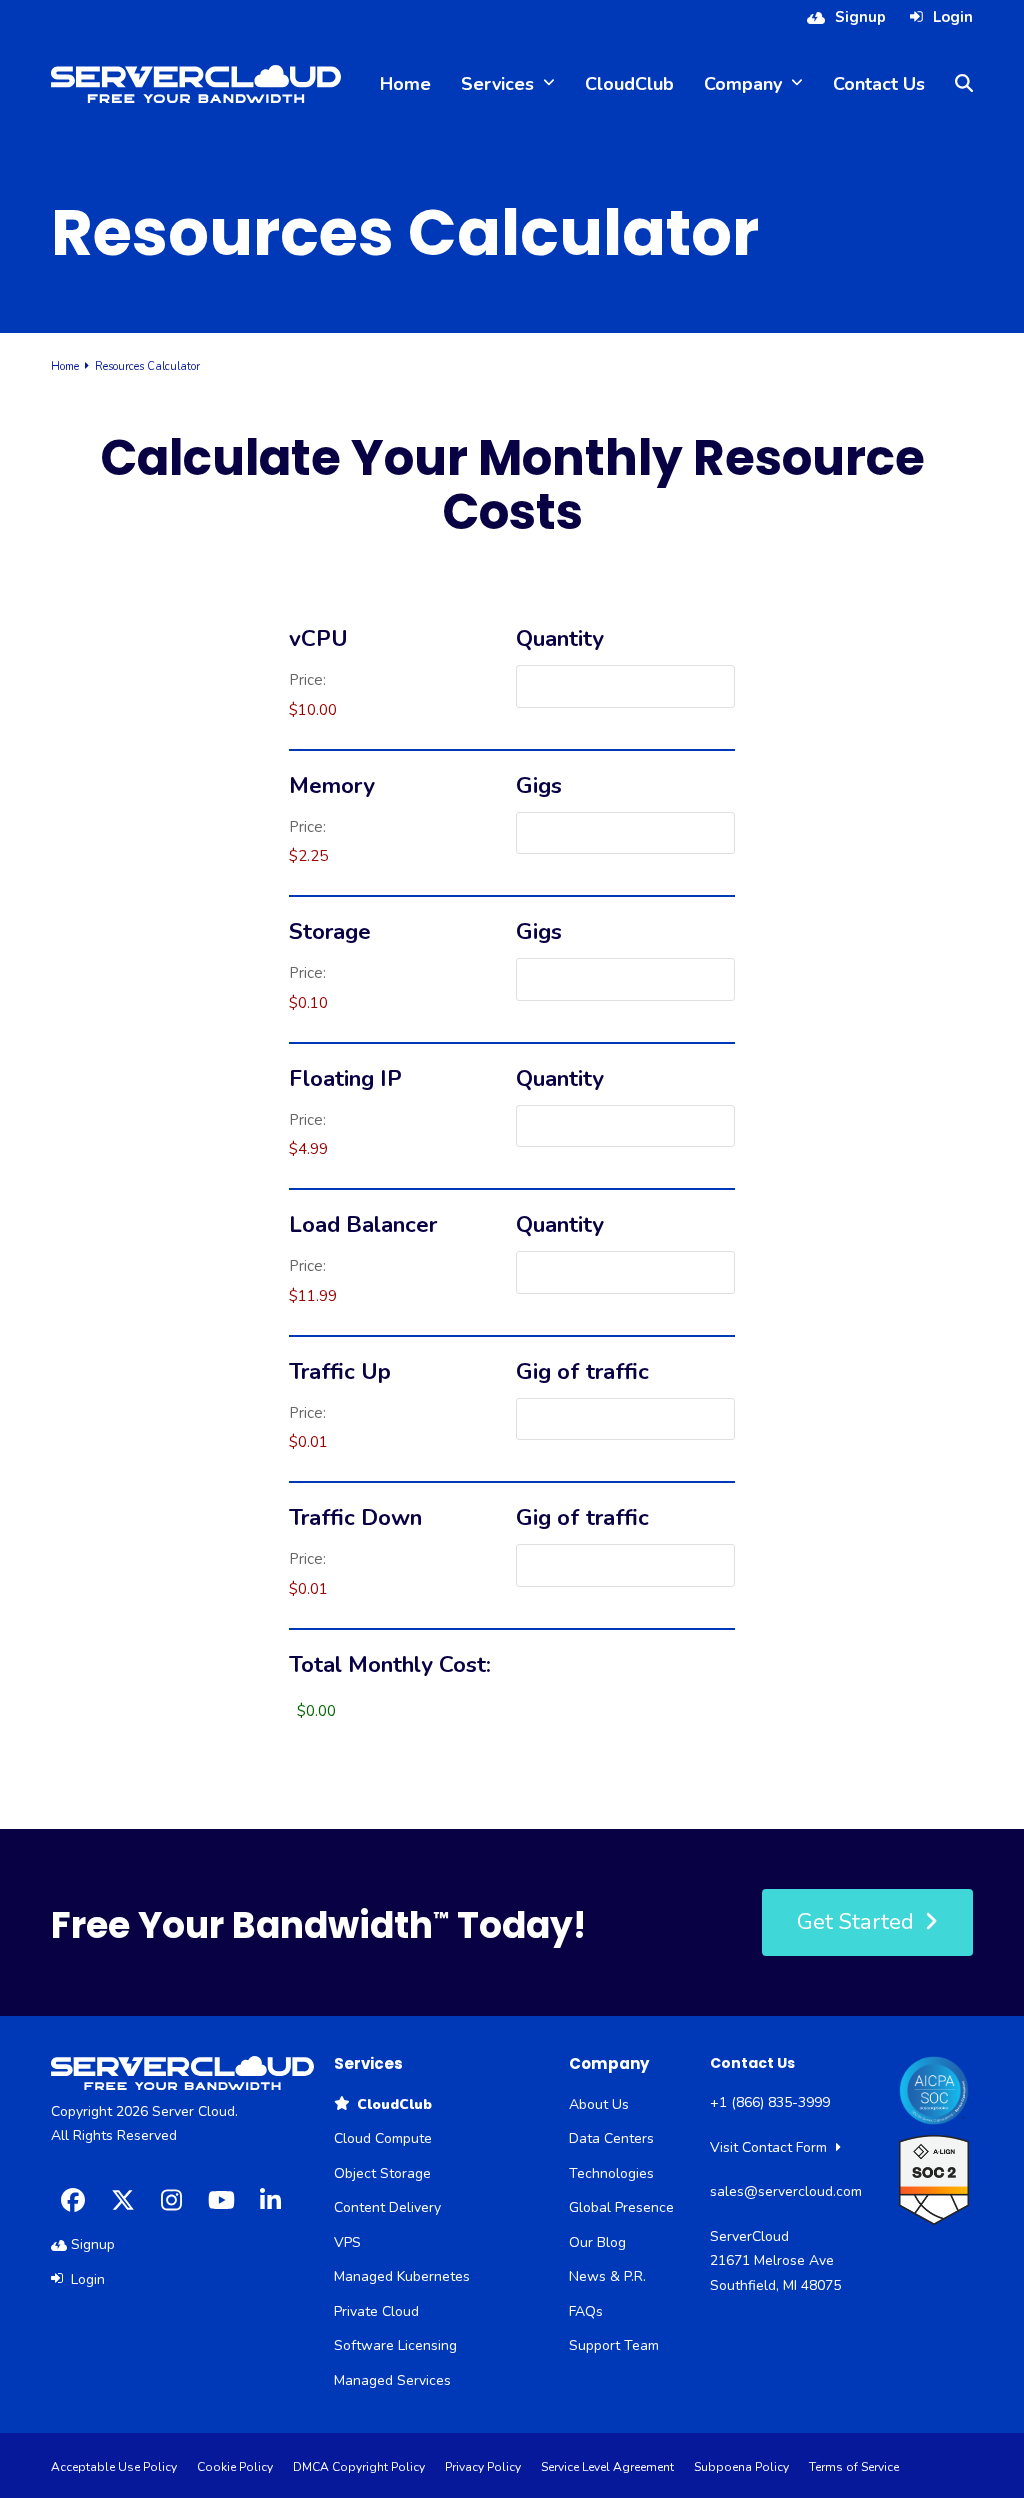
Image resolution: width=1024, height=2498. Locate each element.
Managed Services (392, 2380)
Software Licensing (395, 2345)
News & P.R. (607, 2276)
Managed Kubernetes (402, 2276)
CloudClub (390, 2104)
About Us (599, 2104)
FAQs (586, 2311)
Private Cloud (376, 2311)
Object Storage (382, 2173)
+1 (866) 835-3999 (770, 2102)
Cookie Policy (235, 2467)
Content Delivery (387, 2207)
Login (953, 17)
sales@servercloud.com (786, 2191)
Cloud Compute (383, 2138)
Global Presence (621, 2207)
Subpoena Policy (741, 2467)
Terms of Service (854, 2467)
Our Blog (597, 2242)
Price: (307, 680)
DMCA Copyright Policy (359, 2467)
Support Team (614, 2345)
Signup (860, 17)
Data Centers (611, 2138)
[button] (964, 84)
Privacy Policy (483, 2467)
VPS (347, 2242)
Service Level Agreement (607, 2467)
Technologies (611, 2173)
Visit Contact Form (770, 2147)
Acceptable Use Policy (114, 2467)
